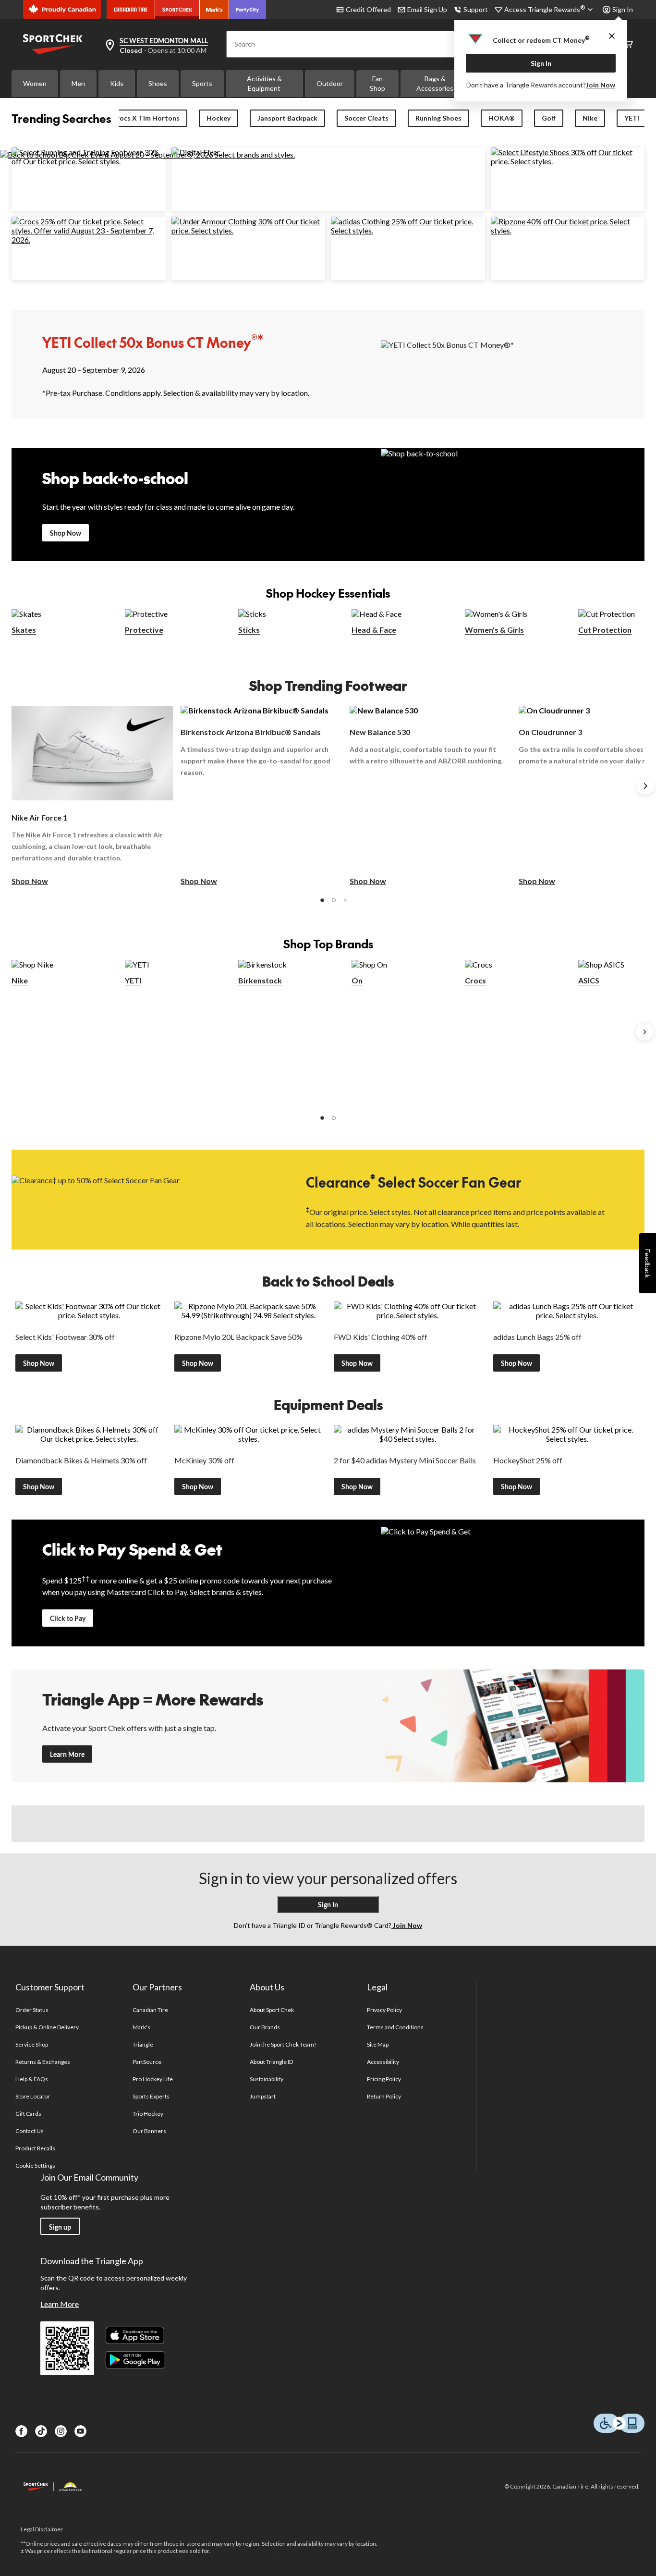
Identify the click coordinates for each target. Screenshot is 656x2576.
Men (78, 83)
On (357, 980)
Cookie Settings (35, 2165)
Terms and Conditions (395, 2027)
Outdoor (330, 83)
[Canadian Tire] (131, 10)
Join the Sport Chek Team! (283, 2044)
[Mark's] (214, 10)
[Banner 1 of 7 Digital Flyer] (196, 152)
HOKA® (502, 118)
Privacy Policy (385, 2010)
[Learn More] (513, 1726)
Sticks (249, 630)
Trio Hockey (148, 2114)
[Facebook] (21, 2431)
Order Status (32, 2010)
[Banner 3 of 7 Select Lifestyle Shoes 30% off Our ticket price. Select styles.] (568, 161)
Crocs (475, 980)
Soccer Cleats (366, 118)
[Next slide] (645, 786)
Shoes (158, 83)
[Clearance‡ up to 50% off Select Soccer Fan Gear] (143, 1199)
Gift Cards (28, 2114)
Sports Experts (151, 2096)
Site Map (378, 2044)
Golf (549, 118)
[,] (644, 1032)
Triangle (143, 2044)
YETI (632, 118)
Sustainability (267, 2079)
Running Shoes (438, 118)
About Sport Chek (272, 2010)
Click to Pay (68, 1618)
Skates (24, 630)
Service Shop (32, 2044)
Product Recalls (36, 2148)
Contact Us (30, 2131)
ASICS (589, 980)
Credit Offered (368, 9)
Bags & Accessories (435, 83)
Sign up (60, 2227)
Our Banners (149, 2131)
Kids (117, 83)
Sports (202, 83)
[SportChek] (177, 10)
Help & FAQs (32, 2079)
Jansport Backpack (287, 118)
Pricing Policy (384, 2079)
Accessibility (383, 2062)
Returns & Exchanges (43, 2062)
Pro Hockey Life (153, 2079)
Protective (144, 630)
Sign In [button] (623, 9)
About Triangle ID (272, 2062)
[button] (322, 900)
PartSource (147, 2062)
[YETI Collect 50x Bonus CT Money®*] (513, 364)
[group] (92, 796)
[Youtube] (80, 2431)
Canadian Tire (151, 2010)
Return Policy (384, 2096)
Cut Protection (605, 630)
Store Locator (33, 2096)
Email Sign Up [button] (427, 9)
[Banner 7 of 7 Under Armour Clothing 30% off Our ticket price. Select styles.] (249, 230)
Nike (590, 118)
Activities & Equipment (264, 83)
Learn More (67, 1754)
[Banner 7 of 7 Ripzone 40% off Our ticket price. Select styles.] (568, 230)
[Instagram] (61, 2431)
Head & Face (374, 630)
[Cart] (628, 44)
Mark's (141, 2027)
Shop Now (66, 533)
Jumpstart (263, 2096)
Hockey (219, 118)
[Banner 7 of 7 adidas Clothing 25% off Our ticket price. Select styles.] (408, 230)
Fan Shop (377, 83)
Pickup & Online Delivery (47, 2027)
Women (35, 83)
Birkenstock (260, 980)
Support (476, 9)
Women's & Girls (494, 630)
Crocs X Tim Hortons (146, 118)
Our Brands (265, 2027)
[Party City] (248, 10)
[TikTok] (41, 2431)
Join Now (601, 85)
